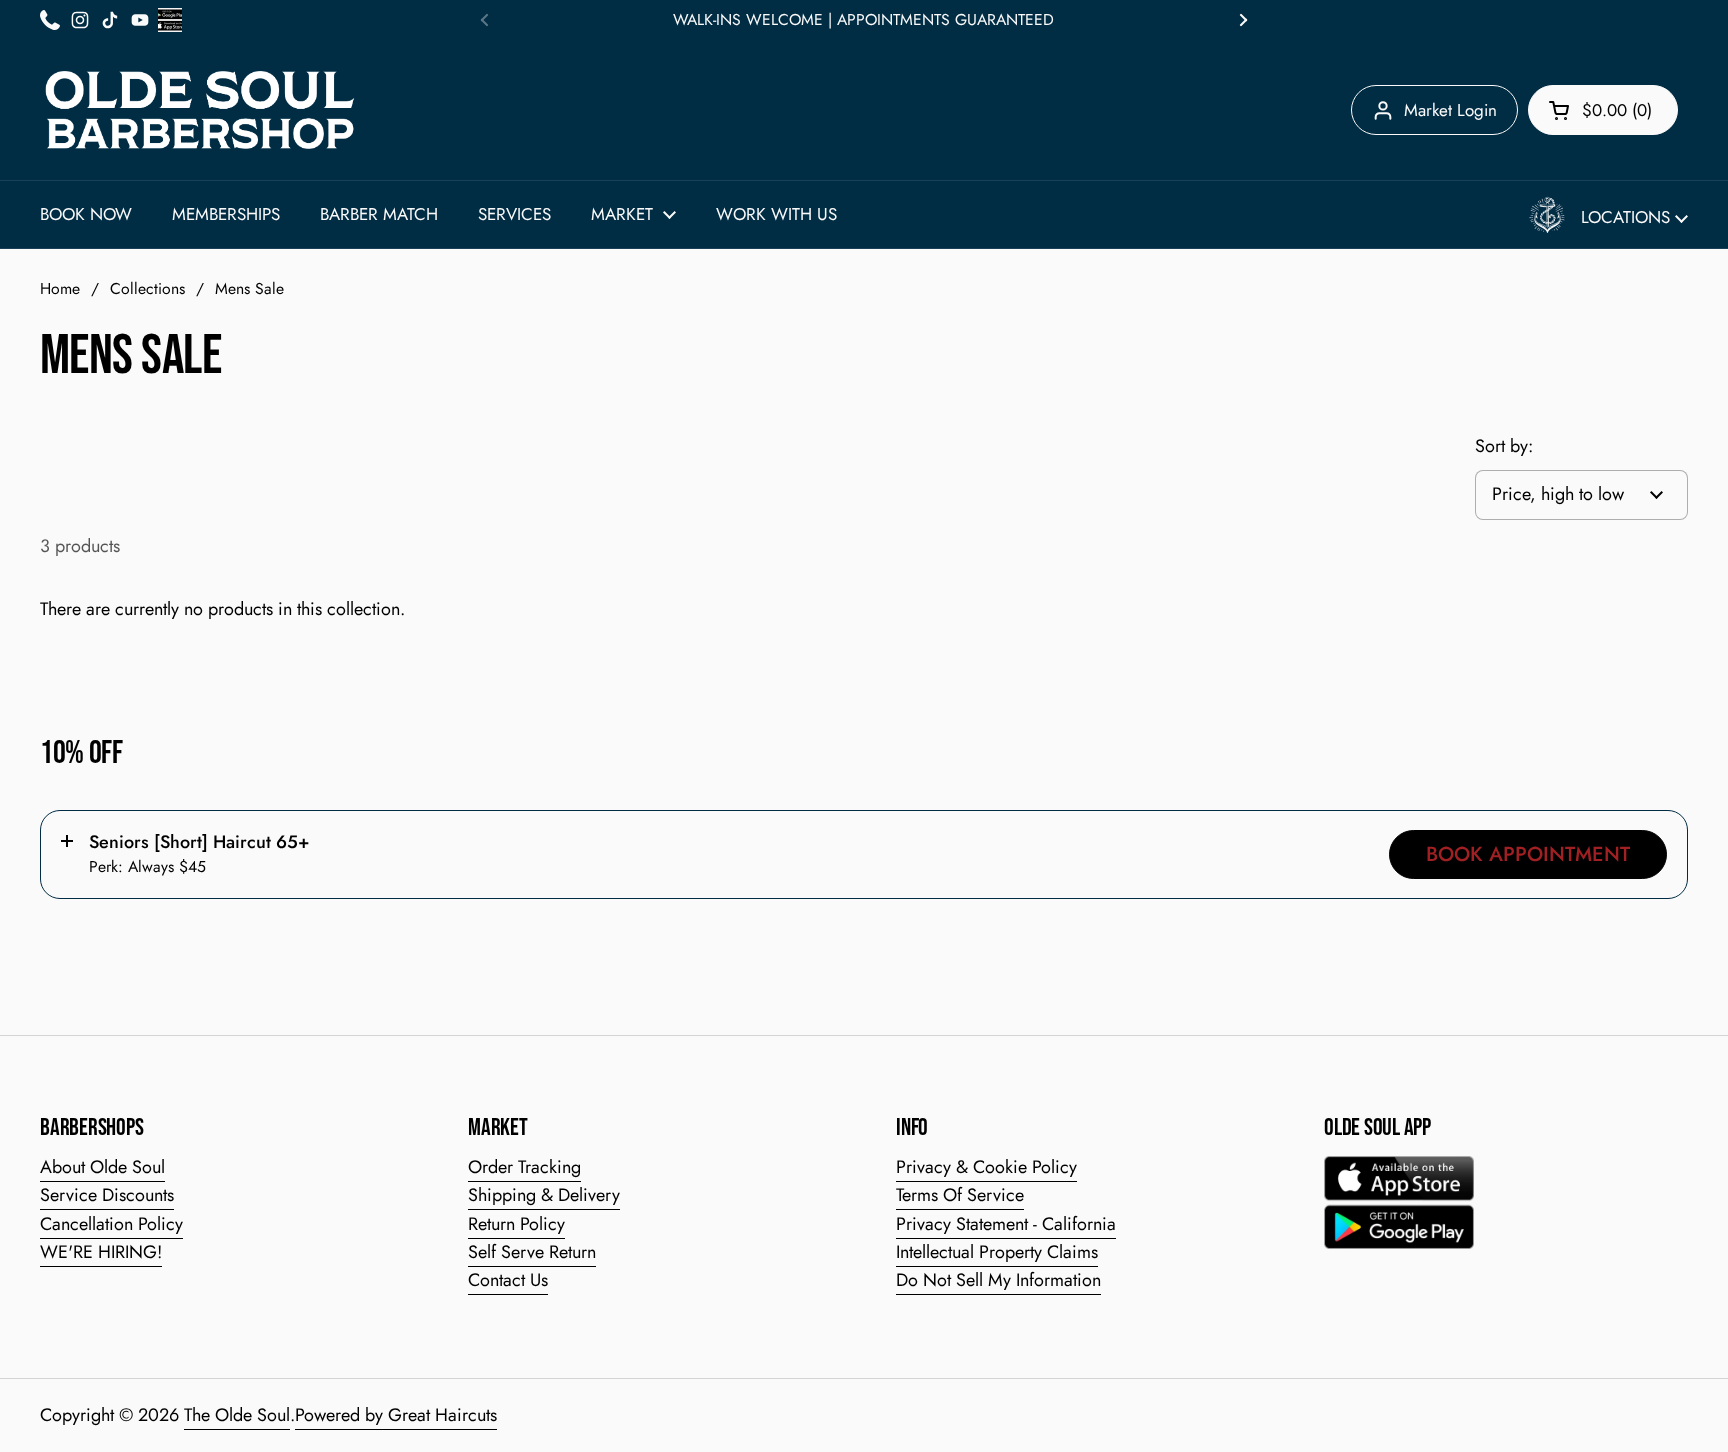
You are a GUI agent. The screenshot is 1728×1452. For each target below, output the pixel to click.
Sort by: (1504, 446)
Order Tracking (524, 1167)
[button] (1603, 110)
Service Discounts (107, 1195)
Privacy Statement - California (1006, 1224)
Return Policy (516, 1224)
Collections (147, 288)
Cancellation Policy (111, 1224)
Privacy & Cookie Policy (986, 1167)
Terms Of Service (960, 1195)
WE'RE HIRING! (101, 1252)
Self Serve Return (532, 1252)
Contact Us (508, 1280)
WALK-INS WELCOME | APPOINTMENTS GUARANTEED (863, 20)
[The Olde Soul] (200, 110)
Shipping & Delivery (544, 1195)
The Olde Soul (237, 1415)
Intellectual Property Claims (997, 1252)
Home (60, 288)
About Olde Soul (102, 1167)
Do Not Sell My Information (998, 1280)
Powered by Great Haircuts (396, 1415)
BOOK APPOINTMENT (1528, 854)
